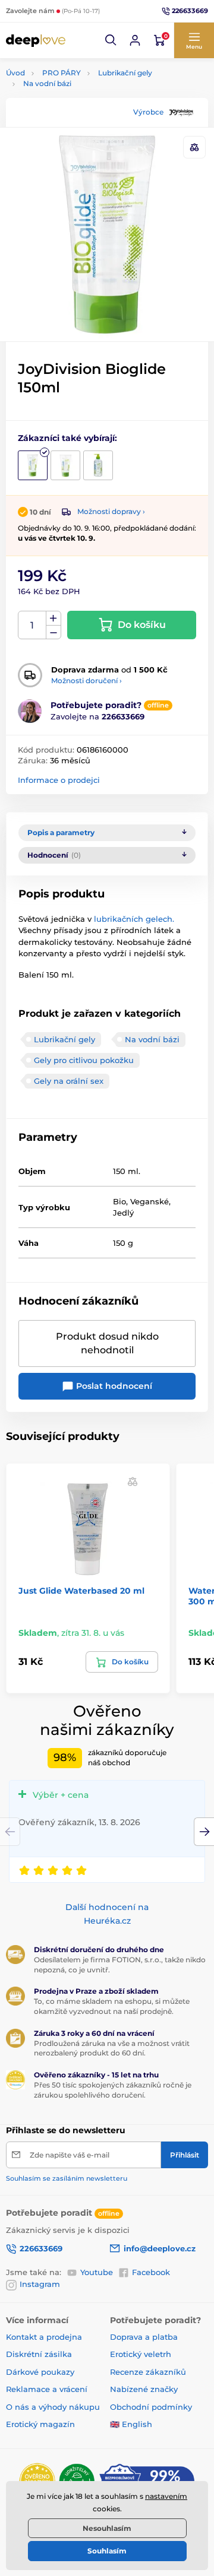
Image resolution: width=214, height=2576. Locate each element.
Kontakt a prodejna (44, 2337)
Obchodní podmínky (151, 2407)
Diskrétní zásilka (39, 2354)
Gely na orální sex (69, 1081)
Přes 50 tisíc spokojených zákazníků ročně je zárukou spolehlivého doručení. (113, 2090)
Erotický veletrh (141, 2354)
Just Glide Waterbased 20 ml (81, 1591)
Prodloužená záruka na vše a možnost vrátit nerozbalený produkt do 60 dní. (112, 2048)
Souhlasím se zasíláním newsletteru (67, 2178)
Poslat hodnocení (113, 1386)
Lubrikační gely (125, 73)
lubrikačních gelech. (134, 919)
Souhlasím (107, 2551)
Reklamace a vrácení (47, 2389)
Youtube (97, 2272)
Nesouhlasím (107, 2528)
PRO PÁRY (62, 73)
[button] (111, 40)
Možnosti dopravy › (111, 511)
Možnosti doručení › (86, 681)
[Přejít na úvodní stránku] (36, 40)
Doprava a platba (144, 2337)
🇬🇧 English (131, 2424)
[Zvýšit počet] (53, 618)
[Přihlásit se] (135, 40)
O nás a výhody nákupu (53, 2407)
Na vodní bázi (47, 83)
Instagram (40, 2284)
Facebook (151, 2272)
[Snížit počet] (53, 632)
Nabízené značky (144, 2389)
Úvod (15, 73)
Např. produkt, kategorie (82, 108)
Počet (32, 625)
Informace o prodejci (59, 780)
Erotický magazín (40, 2424)
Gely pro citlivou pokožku (84, 1060)
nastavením (166, 2496)
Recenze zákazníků (148, 2372)
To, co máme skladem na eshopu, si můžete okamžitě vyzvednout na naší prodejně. (112, 2006)
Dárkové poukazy (40, 2372)
